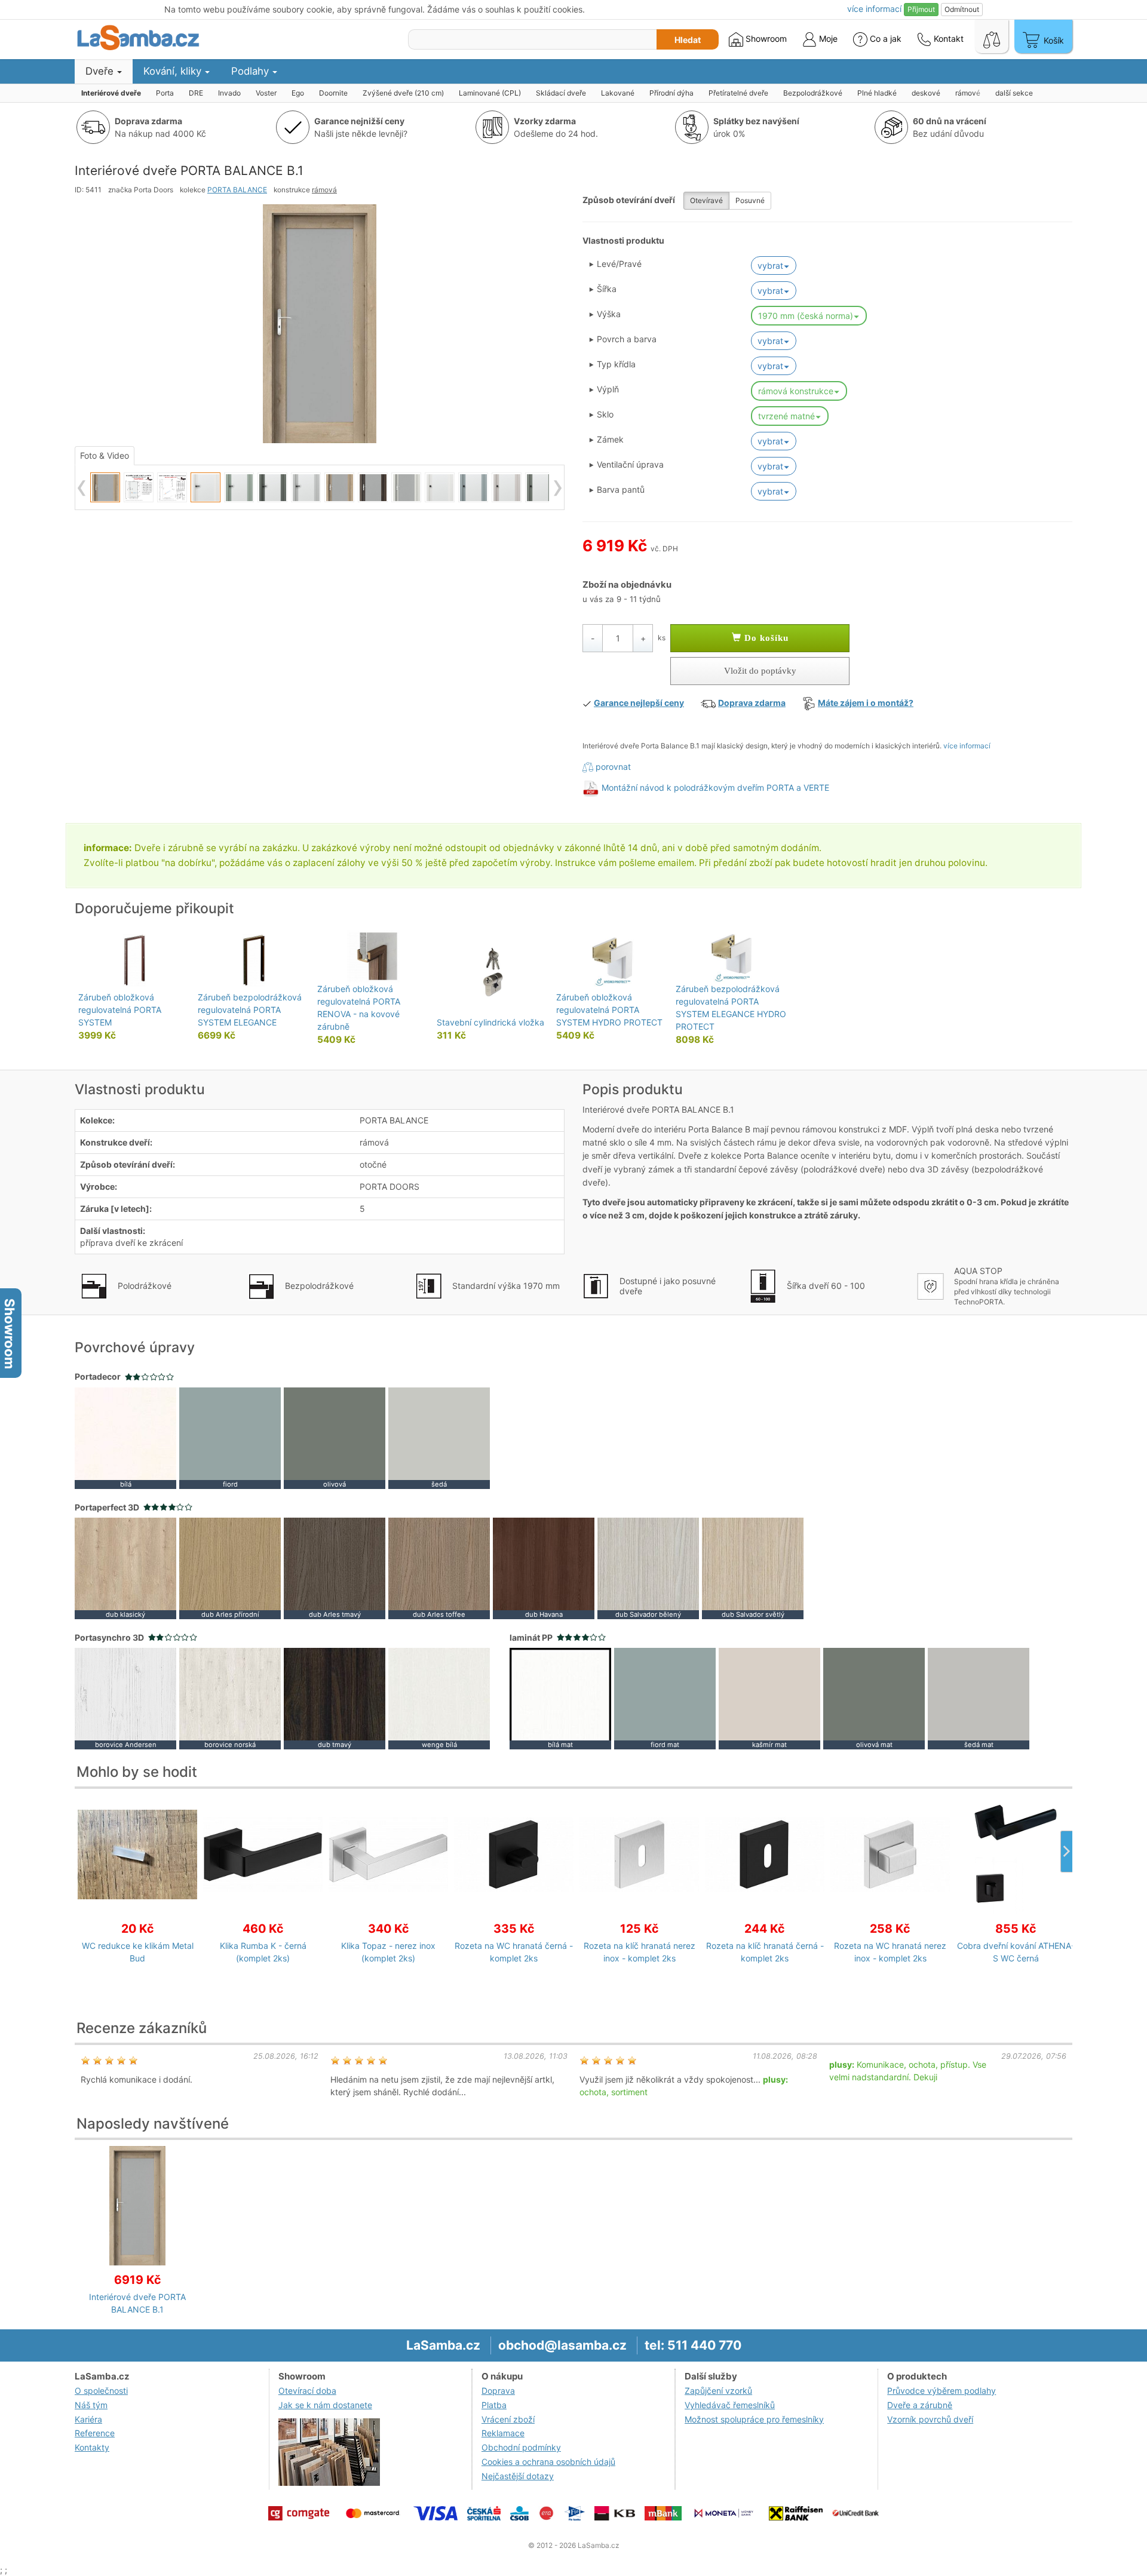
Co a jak (886, 39)
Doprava (498, 2391)
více (874, 9)
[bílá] (125, 1437)
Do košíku (765, 638)
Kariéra (88, 2419)
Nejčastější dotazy (518, 2476)
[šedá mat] (979, 1698)
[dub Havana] (544, 1568)
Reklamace (503, 2433)
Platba (494, 2405)
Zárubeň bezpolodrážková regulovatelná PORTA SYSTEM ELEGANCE (250, 1010)
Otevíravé (706, 200)
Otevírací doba (307, 2391)
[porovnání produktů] (992, 36)
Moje (827, 39)
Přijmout (921, 9)
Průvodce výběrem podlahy (941, 2391)
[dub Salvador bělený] (648, 1568)
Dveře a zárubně (920, 2405)
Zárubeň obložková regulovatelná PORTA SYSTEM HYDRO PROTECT (609, 1010)
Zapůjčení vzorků (718, 2391)
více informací (967, 746)
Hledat (688, 40)
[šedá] (439, 1437)
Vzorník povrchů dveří (930, 2419)
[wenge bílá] (439, 1698)
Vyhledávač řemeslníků (730, 2405)
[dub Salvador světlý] (753, 1568)
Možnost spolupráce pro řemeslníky (754, 2419)
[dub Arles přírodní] (230, 1568)
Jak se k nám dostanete (325, 2405)
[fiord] (230, 1437)
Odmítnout (962, 9)
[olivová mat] (874, 1698)
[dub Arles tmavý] (335, 1568)
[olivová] (335, 1437)
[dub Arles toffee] (439, 1568)
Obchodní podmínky (521, 2447)
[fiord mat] (665, 1698)
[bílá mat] (560, 1698)
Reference (95, 2433)
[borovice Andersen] (125, 1698)
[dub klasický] (125, 1568)
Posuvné (750, 200)
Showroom (765, 39)
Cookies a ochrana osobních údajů (548, 2462)
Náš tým (91, 2405)
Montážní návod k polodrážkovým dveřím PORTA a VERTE (715, 787)
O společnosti (101, 2391)
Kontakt (947, 39)
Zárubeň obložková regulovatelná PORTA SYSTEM (120, 1010)
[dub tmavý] (335, 1698)
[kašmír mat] (769, 1698)
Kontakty (92, 2447)
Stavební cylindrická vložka (490, 1022)
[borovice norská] (230, 1698)
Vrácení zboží (508, 2419)
